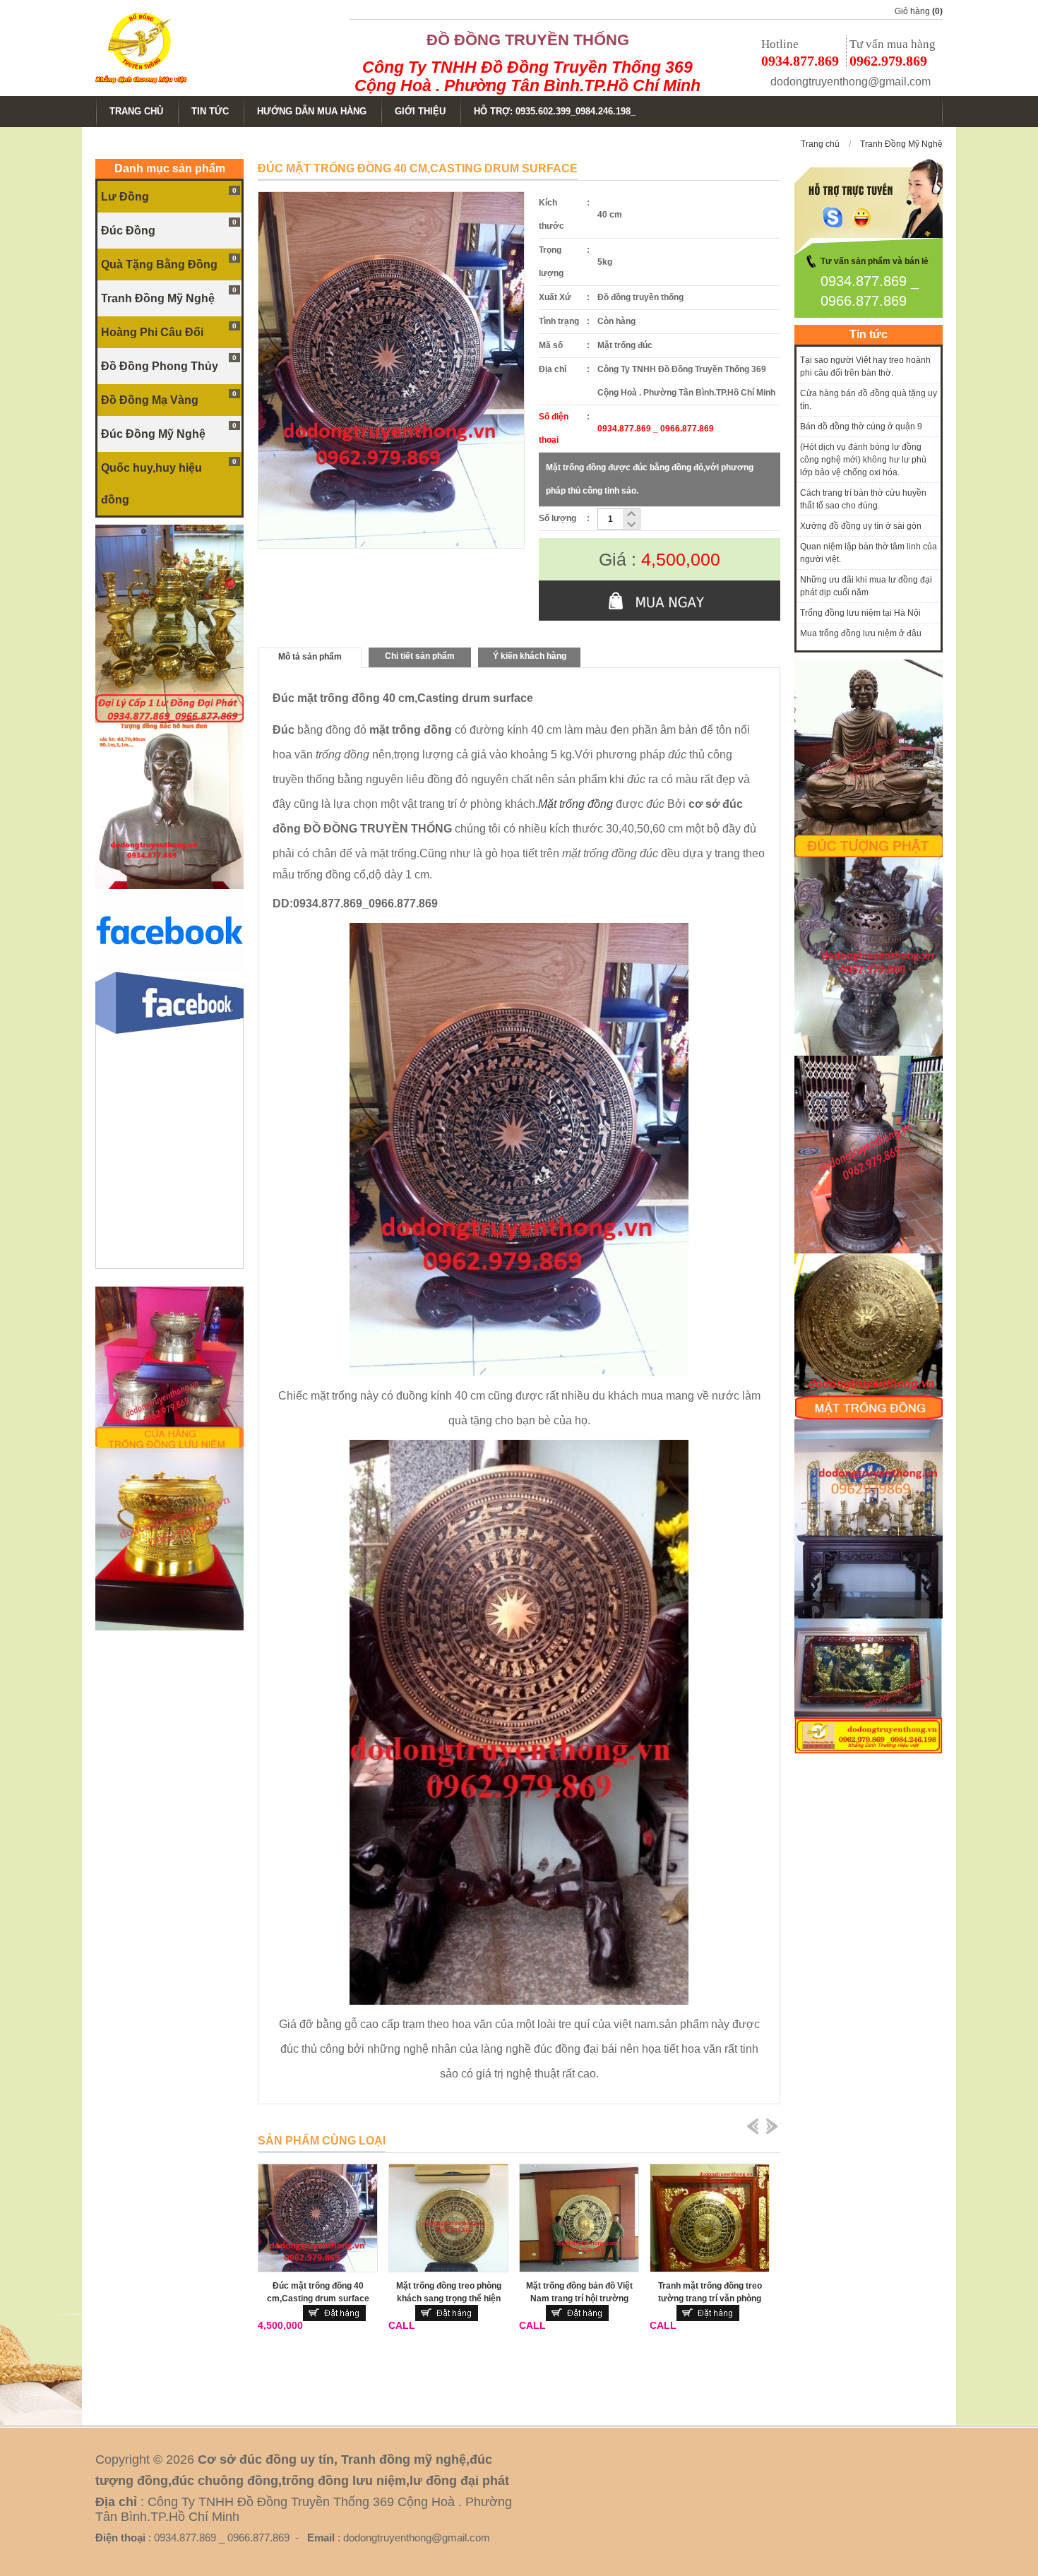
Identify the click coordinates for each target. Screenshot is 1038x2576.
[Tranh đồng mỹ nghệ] (869, 1251)
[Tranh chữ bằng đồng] (869, 1751)
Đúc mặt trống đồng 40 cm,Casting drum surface (318, 2292)
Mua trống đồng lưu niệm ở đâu (861, 633)
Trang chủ (820, 144)
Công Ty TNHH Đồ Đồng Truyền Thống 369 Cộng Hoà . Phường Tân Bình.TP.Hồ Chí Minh (527, 76)
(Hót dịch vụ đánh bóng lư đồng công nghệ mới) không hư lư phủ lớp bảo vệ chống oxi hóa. (863, 460)
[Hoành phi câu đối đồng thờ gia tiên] (869, 1616)
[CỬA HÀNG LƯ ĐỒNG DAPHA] (169, 720)
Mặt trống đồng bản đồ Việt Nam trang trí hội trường (579, 2292)
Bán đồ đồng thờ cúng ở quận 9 (861, 427)
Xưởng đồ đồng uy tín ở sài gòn (861, 526)
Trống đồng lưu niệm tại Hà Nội (860, 613)
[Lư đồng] (869, 1053)
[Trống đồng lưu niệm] (169, 1445)
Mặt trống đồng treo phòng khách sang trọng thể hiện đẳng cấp (449, 2298)
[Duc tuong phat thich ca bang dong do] (869, 854)
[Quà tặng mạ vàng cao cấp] (169, 1628)
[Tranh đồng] (869, 1417)
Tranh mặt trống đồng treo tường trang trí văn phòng (710, 2292)
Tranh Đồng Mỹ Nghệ (901, 144)
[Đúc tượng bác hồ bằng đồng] (169, 886)
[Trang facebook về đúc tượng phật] (169, 969)
